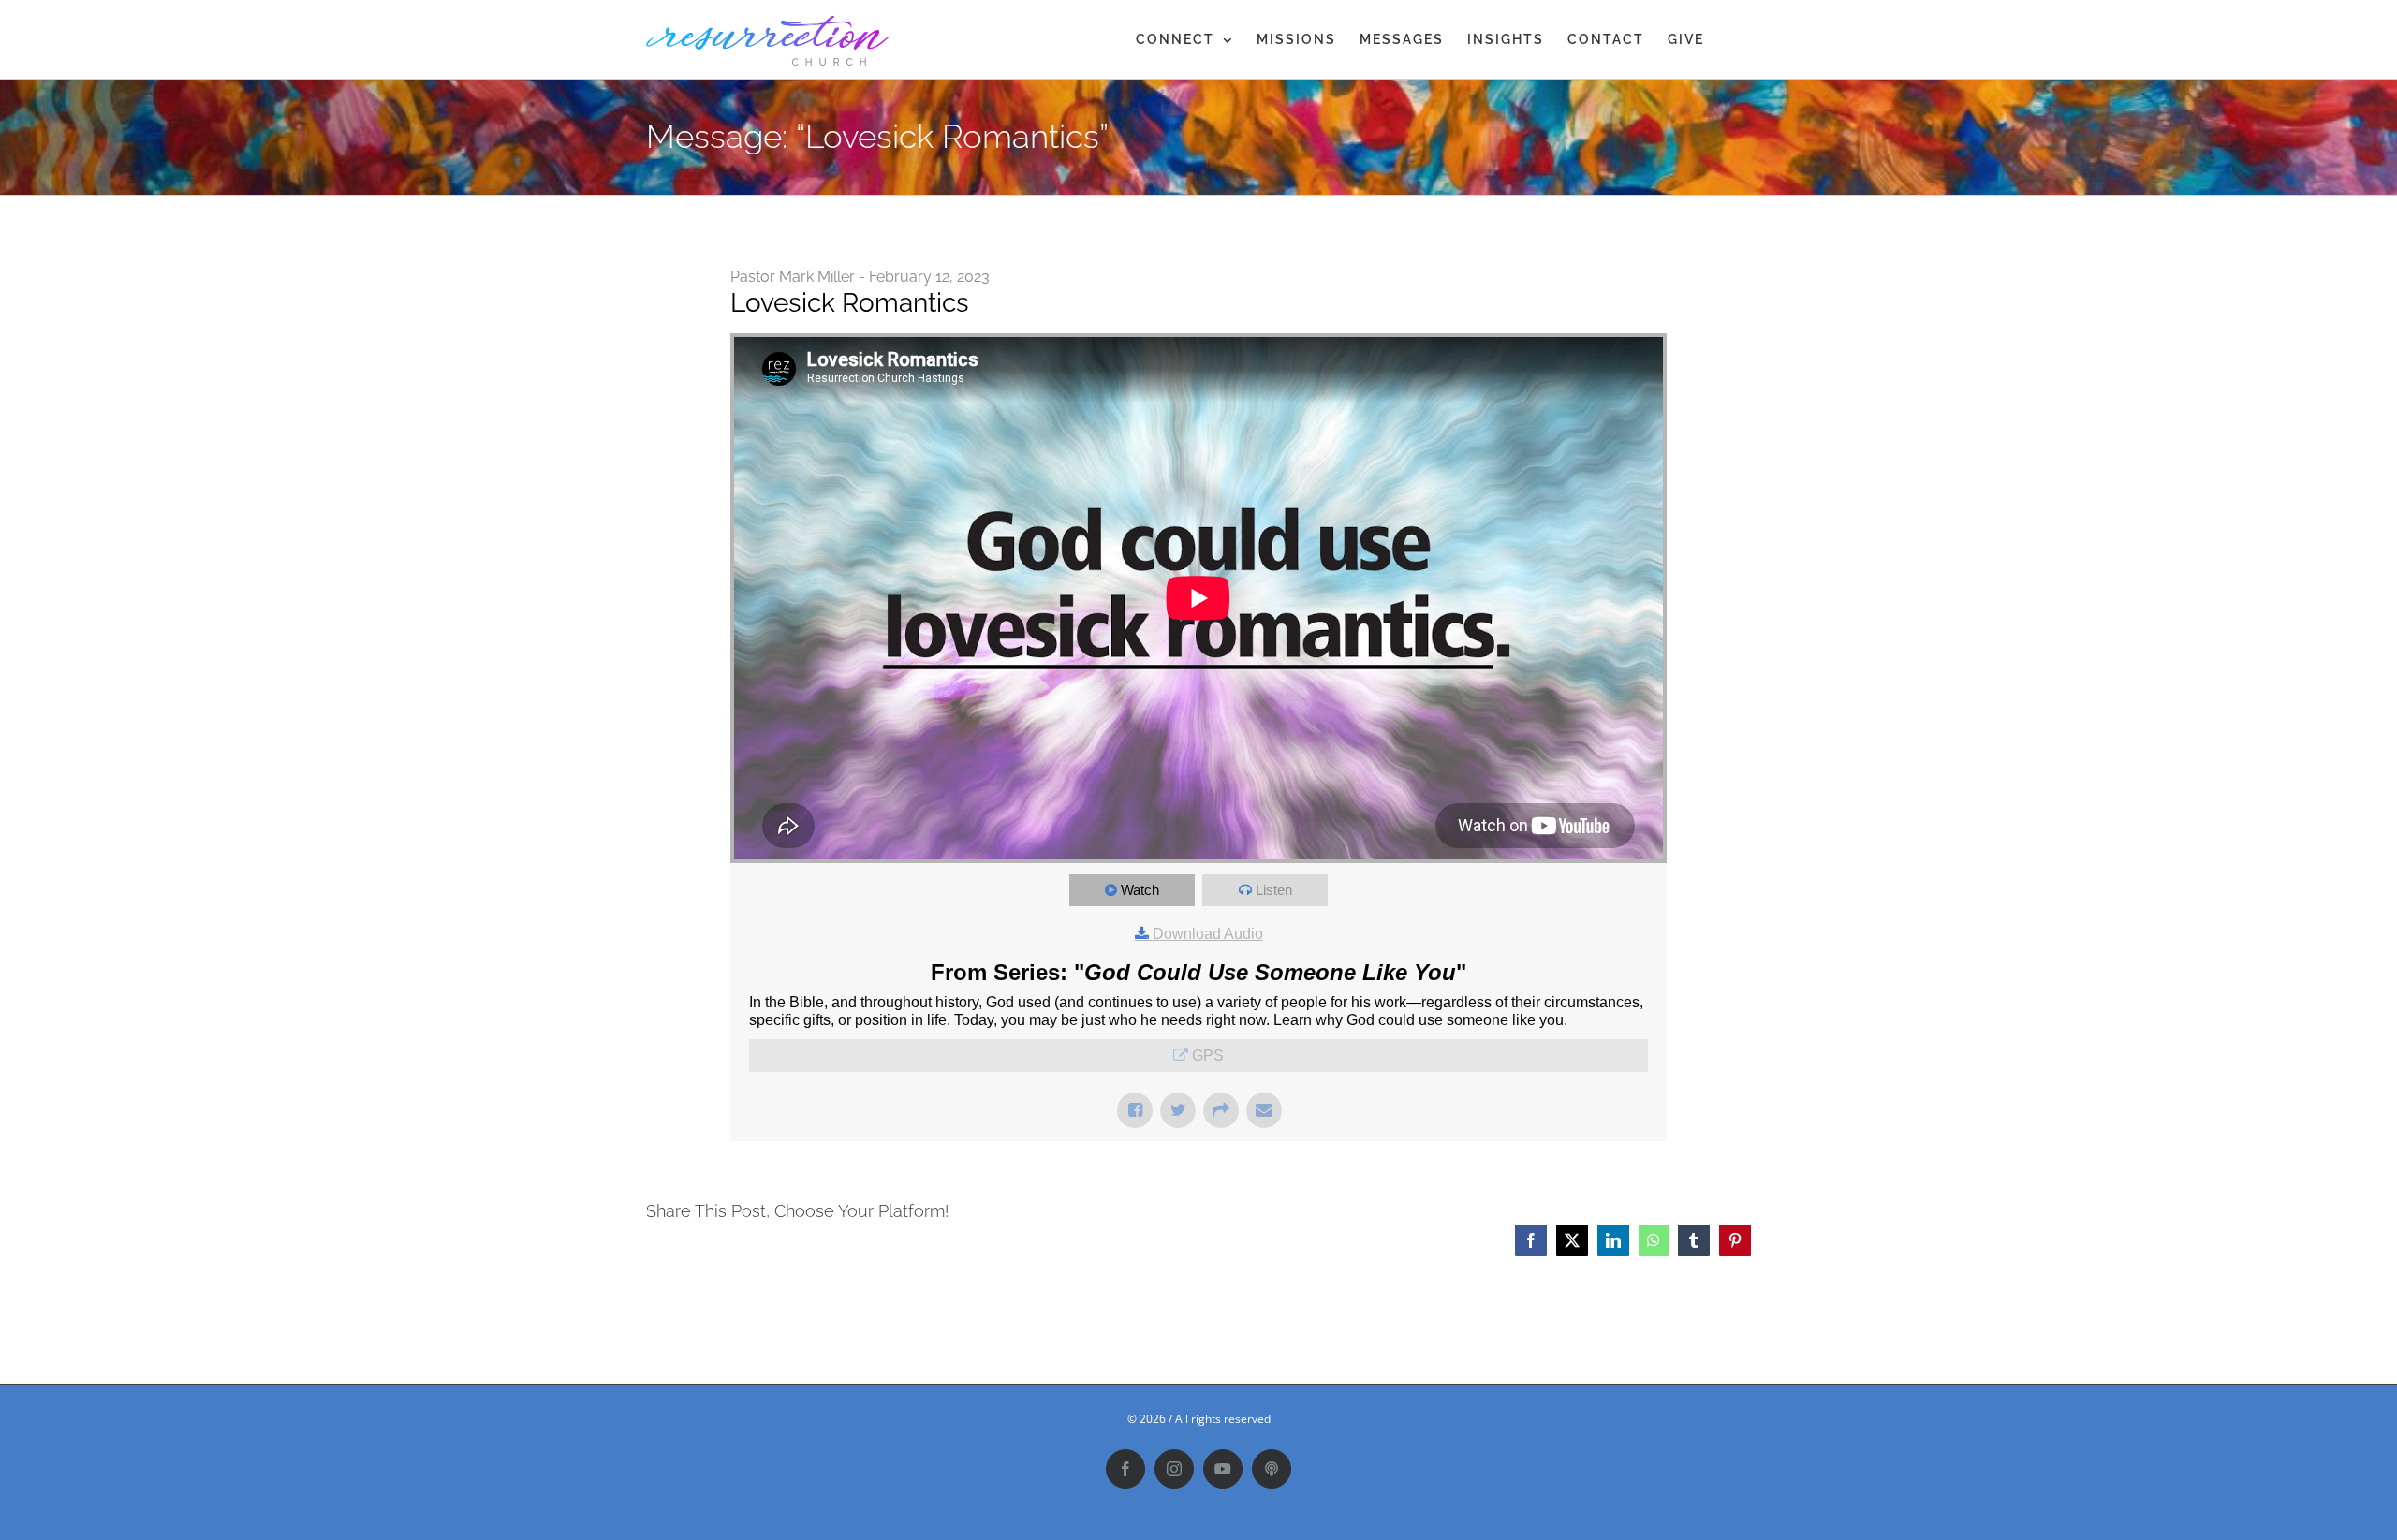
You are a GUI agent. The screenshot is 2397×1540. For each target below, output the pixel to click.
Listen (1274, 890)
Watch (1140, 890)
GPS (1208, 1056)
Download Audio (1208, 934)
